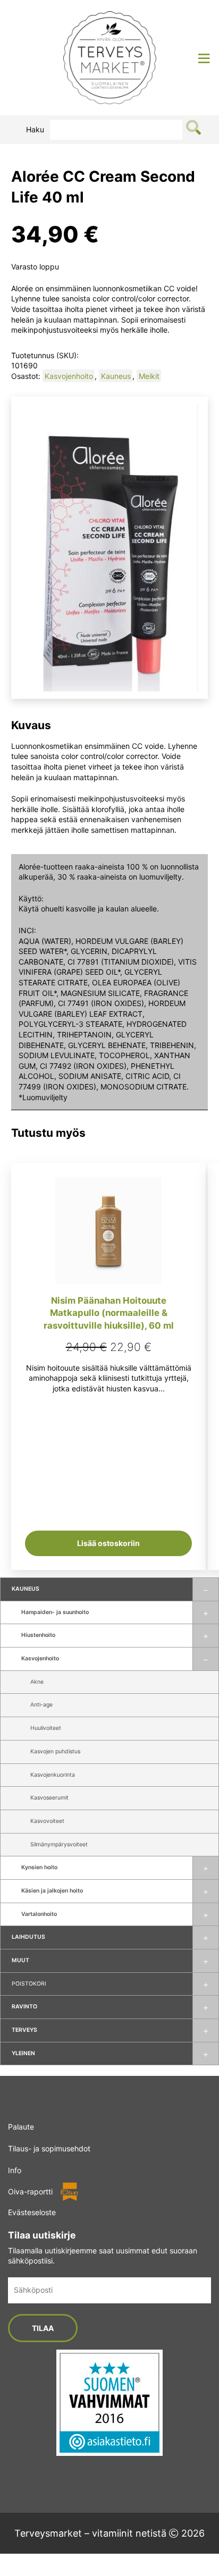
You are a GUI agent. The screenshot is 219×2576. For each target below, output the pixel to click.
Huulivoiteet (46, 1728)
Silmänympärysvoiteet (59, 1844)
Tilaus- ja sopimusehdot (49, 2148)
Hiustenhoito (38, 1635)
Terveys (24, 2030)
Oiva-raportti (30, 2191)
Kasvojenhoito (40, 1658)
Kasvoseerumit (49, 1798)
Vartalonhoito (39, 1914)
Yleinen (23, 2053)
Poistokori (29, 1984)
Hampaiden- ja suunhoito (55, 1612)
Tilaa (43, 2328)
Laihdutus (28, 1937)
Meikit (149, 376)
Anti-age (41, 1705)
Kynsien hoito (39, 1867)
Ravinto (24, 2007)
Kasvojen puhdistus (55, 1751)
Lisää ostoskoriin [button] (108, 1543)
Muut (20, 1960)
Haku (35, 129)
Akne (37, 1682)
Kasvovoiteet (47, 1821)
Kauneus (26, 1589)
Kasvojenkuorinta (53, 1775)
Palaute (21, 2127)
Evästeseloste (32, 2212)
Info (15, 2170)
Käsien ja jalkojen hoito (52, 1891)
